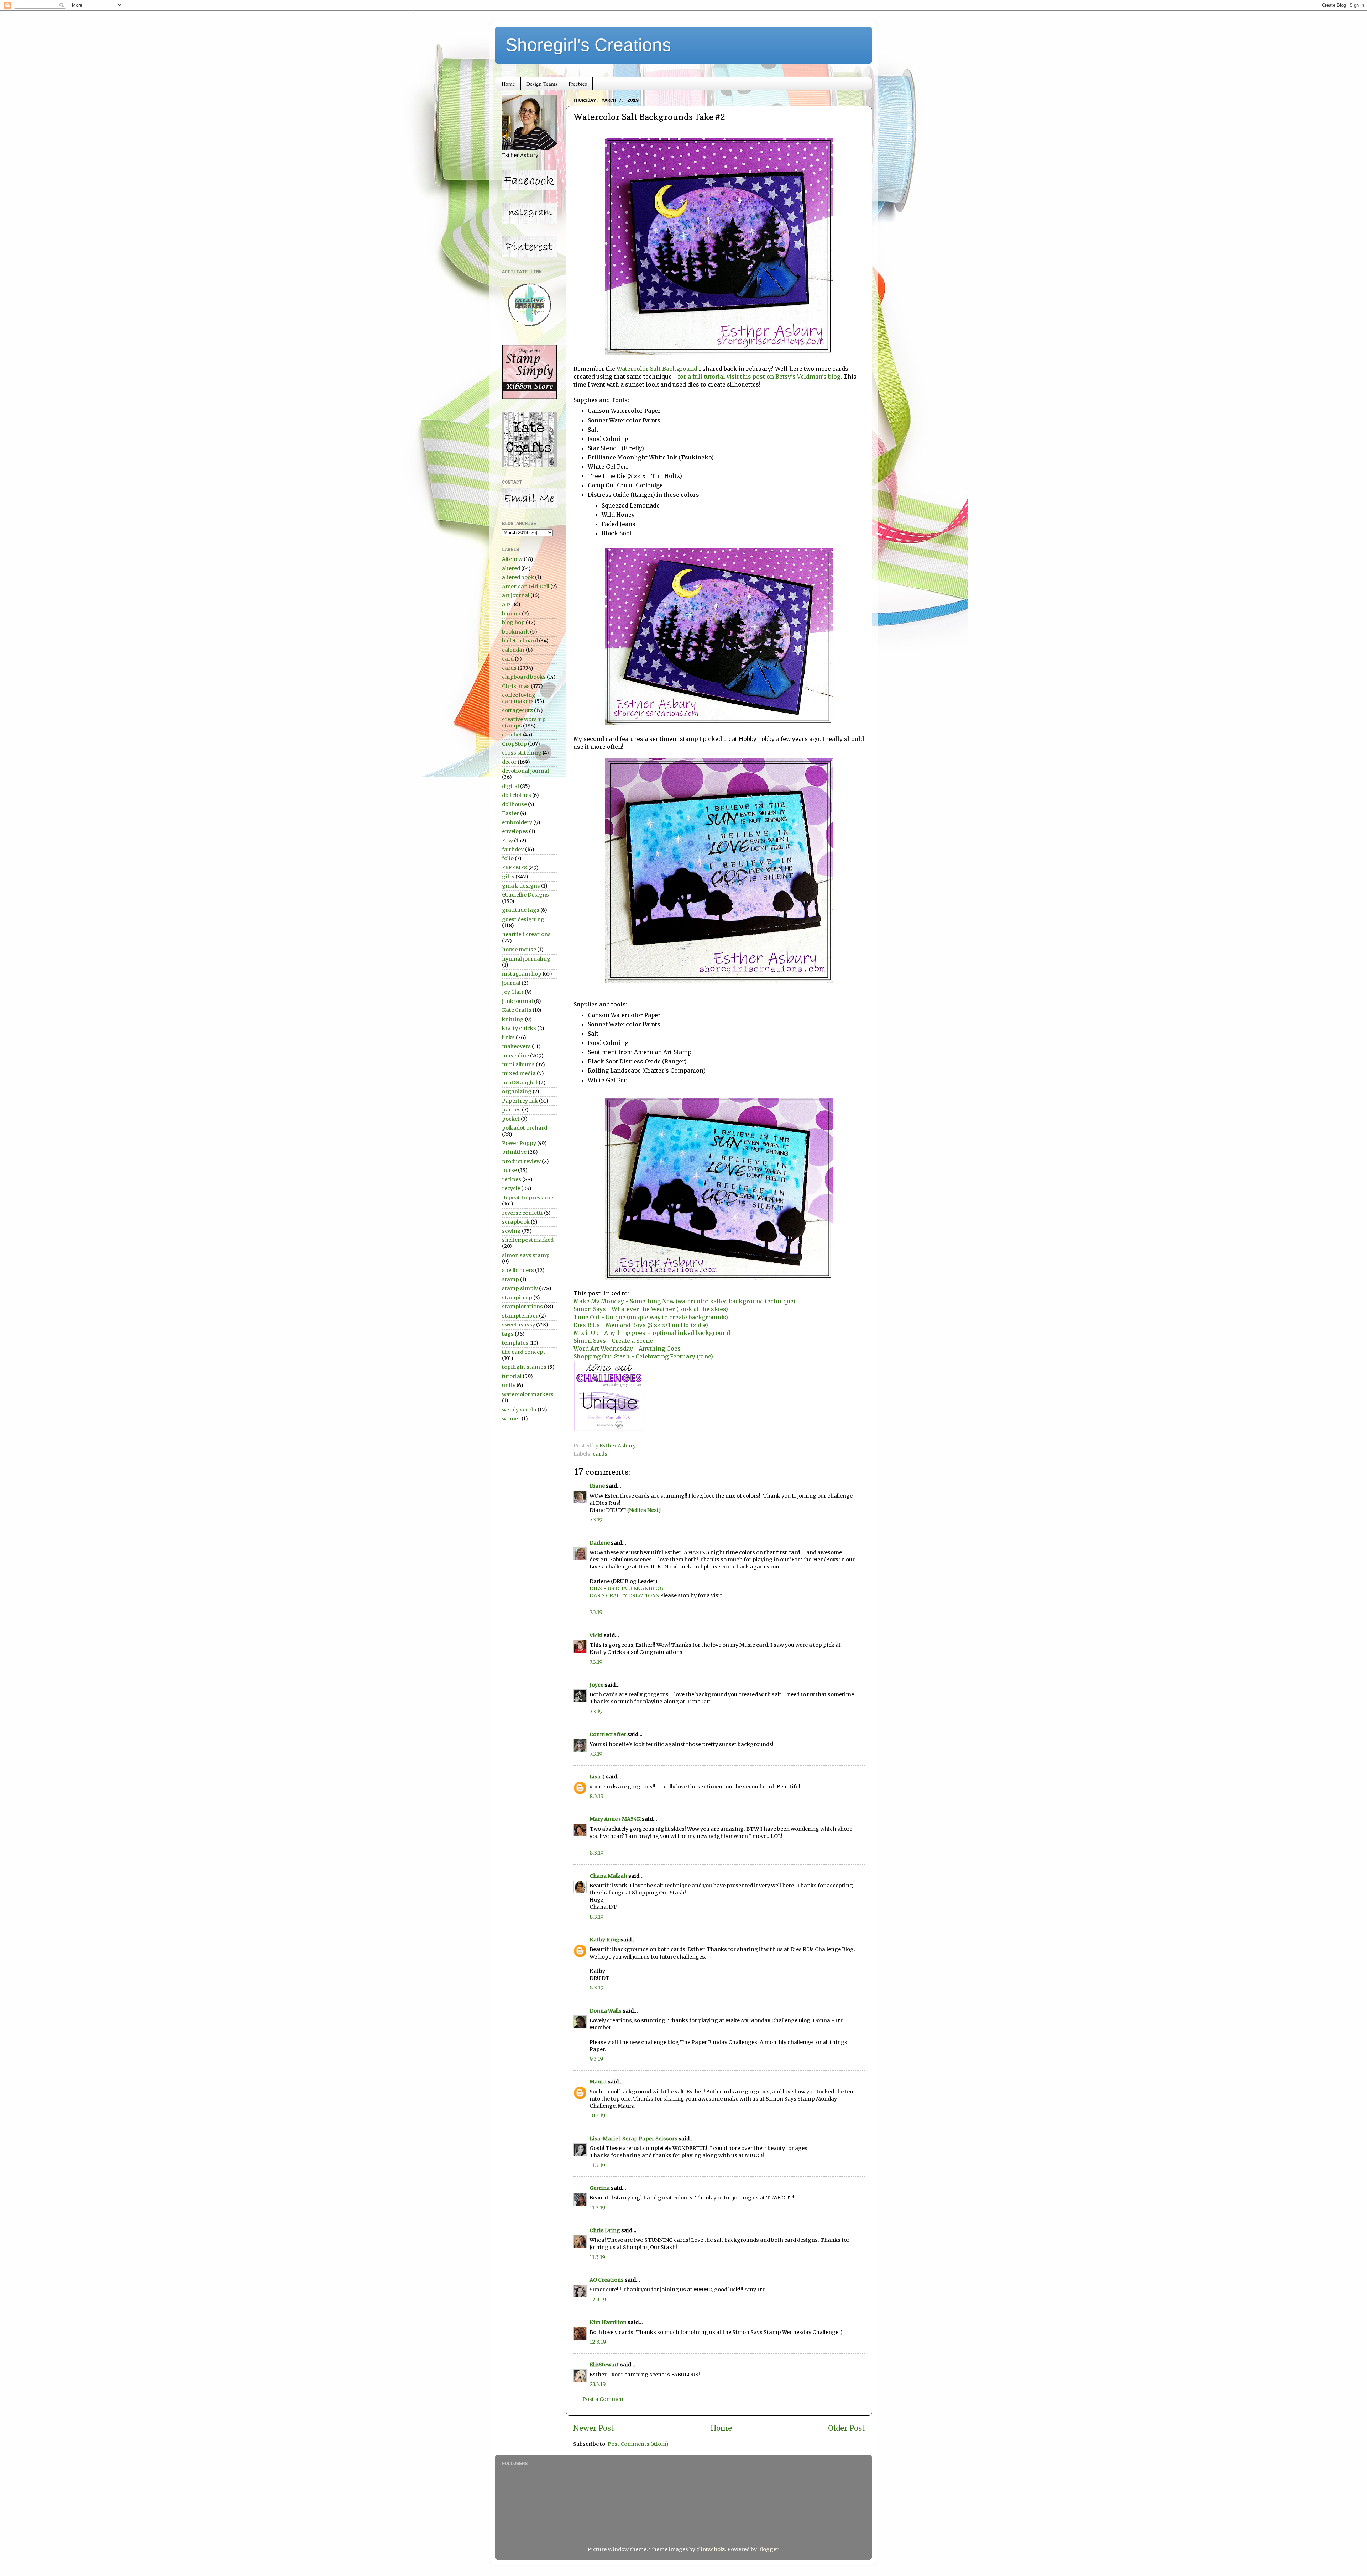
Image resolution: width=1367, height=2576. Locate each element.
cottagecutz (517, 710)
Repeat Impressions (528, 1198)
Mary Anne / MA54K (615, 1819)
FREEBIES (515, 868)
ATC (507, 604)
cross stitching (522, 753)
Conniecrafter (608, 1734)
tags (508, 1334)
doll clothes (517, 795)
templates (515, 1343)
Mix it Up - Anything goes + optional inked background (652, 1333)
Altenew (512, 559)
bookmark (515, 632)
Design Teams (542, 84)
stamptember (520, 1316)
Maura (598, 2082)
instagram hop (522, 974)
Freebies (578, 84)
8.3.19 (596, 1796)
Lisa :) (597, 1777)
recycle (511, 1188)
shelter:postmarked (528, 1240)
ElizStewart (604, 2365)
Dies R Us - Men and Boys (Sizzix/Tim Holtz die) (641, 1325)
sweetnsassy (518, 1325)
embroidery (517, 822)
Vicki (596, 1635)
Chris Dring (605, 2230)
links (508, 1037)
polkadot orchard (525, 1128)
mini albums (518, 1064)
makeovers (516, 1046)
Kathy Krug (604, 1940)
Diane (597, 1486)
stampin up (517, 1298)
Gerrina (600, 2188)
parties (511, 1110)
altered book (518, 577)
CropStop (514, 744)
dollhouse (514, 804)
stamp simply (520, 1288)
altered (511, 568)
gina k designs (521, 886)
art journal (516, 595)
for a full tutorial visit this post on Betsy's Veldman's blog (759, 377)
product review (521, 1161)
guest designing (523, 919)
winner (511, 1419)
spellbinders (518, 1270)
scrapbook (516, 1222)
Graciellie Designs (525, 895)
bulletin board (520, 641)
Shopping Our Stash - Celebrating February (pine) (643, 1356)
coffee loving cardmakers (519, 698)
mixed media (519, 1073)
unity (509, 1385)
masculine (515, 1056)
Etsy (507, 841)
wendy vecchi (519, 1410)
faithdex (513, 850)
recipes (512, 1179)
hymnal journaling (526, 959)
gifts (508, 877)
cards (600, 1454)
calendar (513, 650)
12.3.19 (598, 2299)
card (508, 659)
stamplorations (522, 1307)
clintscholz (711, 2549)
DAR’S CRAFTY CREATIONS (624, 1595)
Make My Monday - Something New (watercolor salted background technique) (684, 1301)
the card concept (524, 1352)
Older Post (847, 2428)
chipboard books (524, 677)
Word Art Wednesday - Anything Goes (627, 1349)
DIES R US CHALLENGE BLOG (627, 1588)
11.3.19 (597, 2165)
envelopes (515, 831)
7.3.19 (596, 1520)
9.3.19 (596, 2059)
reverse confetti (522, 1213)
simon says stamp (526, 1255)
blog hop (513, 622)
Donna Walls (606, 2011)
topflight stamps (524, 1367)
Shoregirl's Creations (588, 45)
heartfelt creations (526, 934)
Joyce (596, 1685)
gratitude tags (521, 910)
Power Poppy (519, 1143)
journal (511, 983)
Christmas (516, 686)
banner (511, 614)
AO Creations (607, 2280)
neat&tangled (520, 1083)
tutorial (512, 1376)
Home (508, 84)
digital (510, 786)
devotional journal (525, 771)
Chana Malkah (608, 1876)
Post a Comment (604, 2399)
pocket (511, 1119)
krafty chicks (519, 1028)
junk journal (517, 1001)
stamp (510, 1279)
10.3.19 (597, 2115)
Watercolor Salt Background (657, 369)
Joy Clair (513, 992)
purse (509, 1170)
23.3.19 (598, 2384)
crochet (512, 735)
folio (508, 858)
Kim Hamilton (608, 2322)
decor (509, 762)
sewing (511, 1231)
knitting (513, 1019)
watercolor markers (528, 1394)
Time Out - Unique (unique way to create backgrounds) (651, 1317)
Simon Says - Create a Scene (613, 1341)
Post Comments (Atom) (638, 2444)
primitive (514, 1152)
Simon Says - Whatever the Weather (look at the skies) (651, 1309)
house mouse (519, 950)
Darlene (600, 1543)
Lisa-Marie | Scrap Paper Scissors (633, 2139)
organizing (517, 1092)
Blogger (768, 2549)
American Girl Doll (526, 587)
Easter (510, 813)
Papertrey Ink (520, 1101)
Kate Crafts (517, 1010)
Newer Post (594, 2428)
